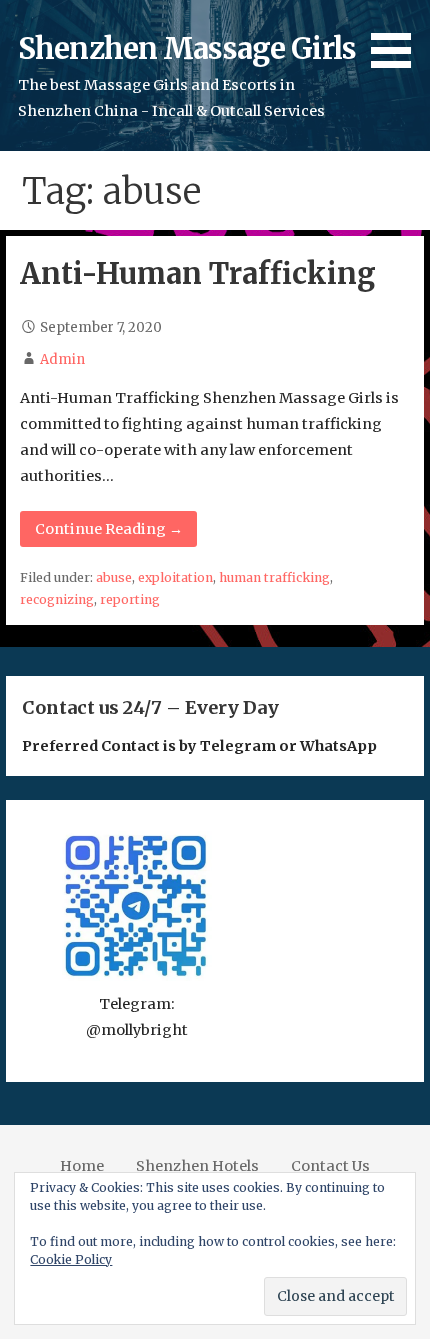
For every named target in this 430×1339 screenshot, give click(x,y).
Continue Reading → (109, 529)
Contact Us (330, 1166)
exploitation (175, 577)
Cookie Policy (71, 1259)
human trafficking (274, 577)
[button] (398, 37)
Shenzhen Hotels (197, 1166)
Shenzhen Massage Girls (187, 49)
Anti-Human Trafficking (198, 274)
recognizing (57, 599)
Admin (62, 359)
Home (82, 1166)
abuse (114, 577)
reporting (130, 599)
